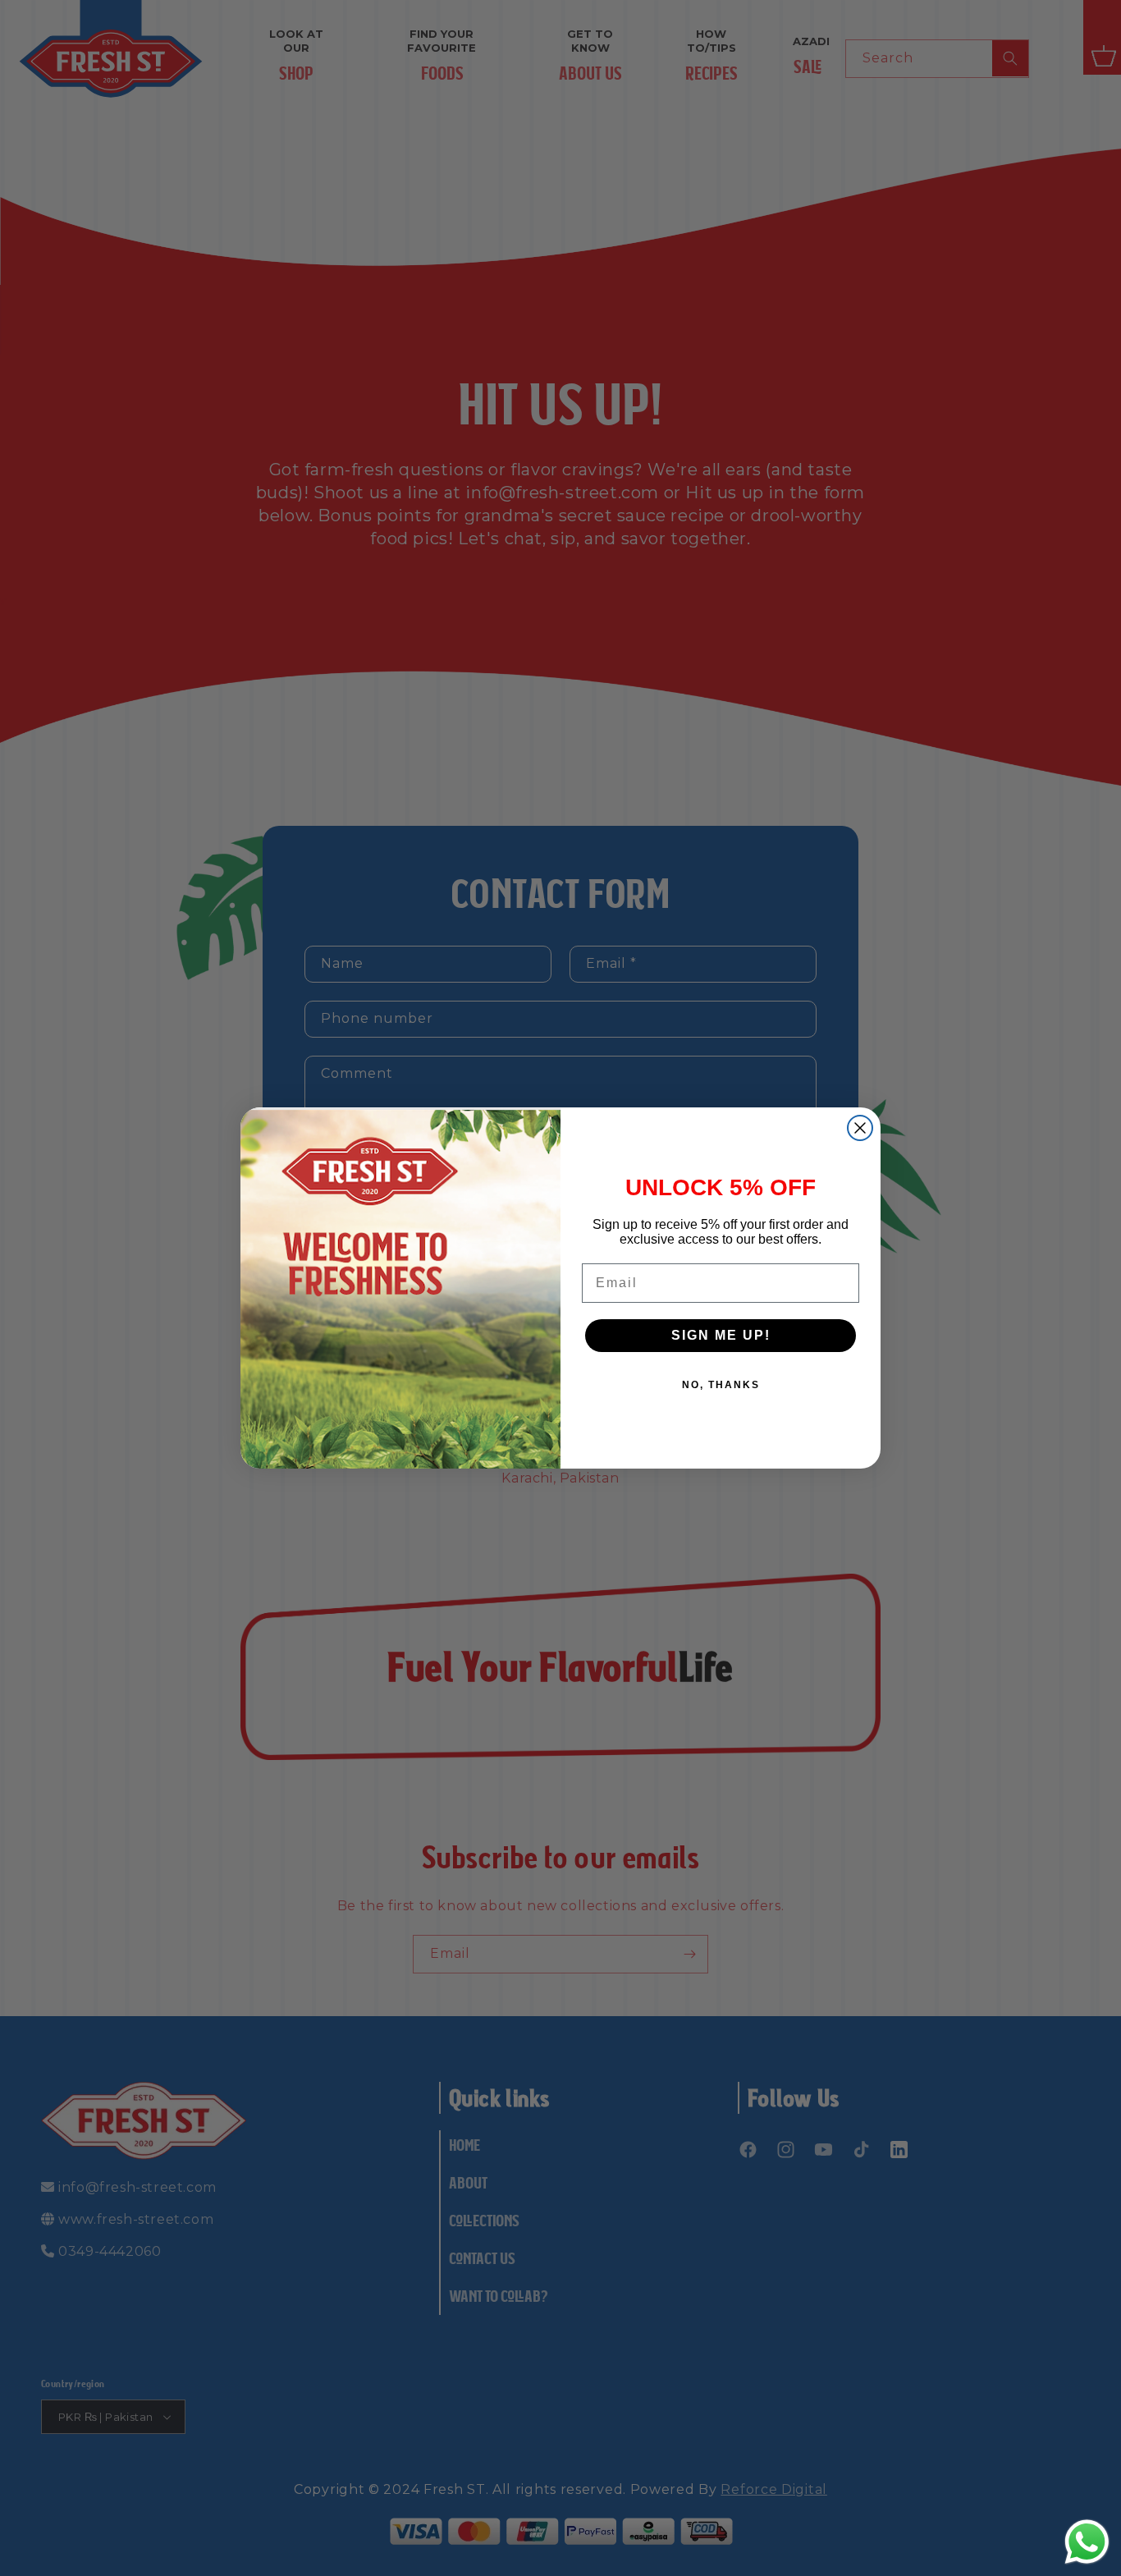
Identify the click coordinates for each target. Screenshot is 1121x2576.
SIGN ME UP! (721, 1335)
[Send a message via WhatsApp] (1087, 2542)
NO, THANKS (721, 1385)
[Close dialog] (860, 1128)
